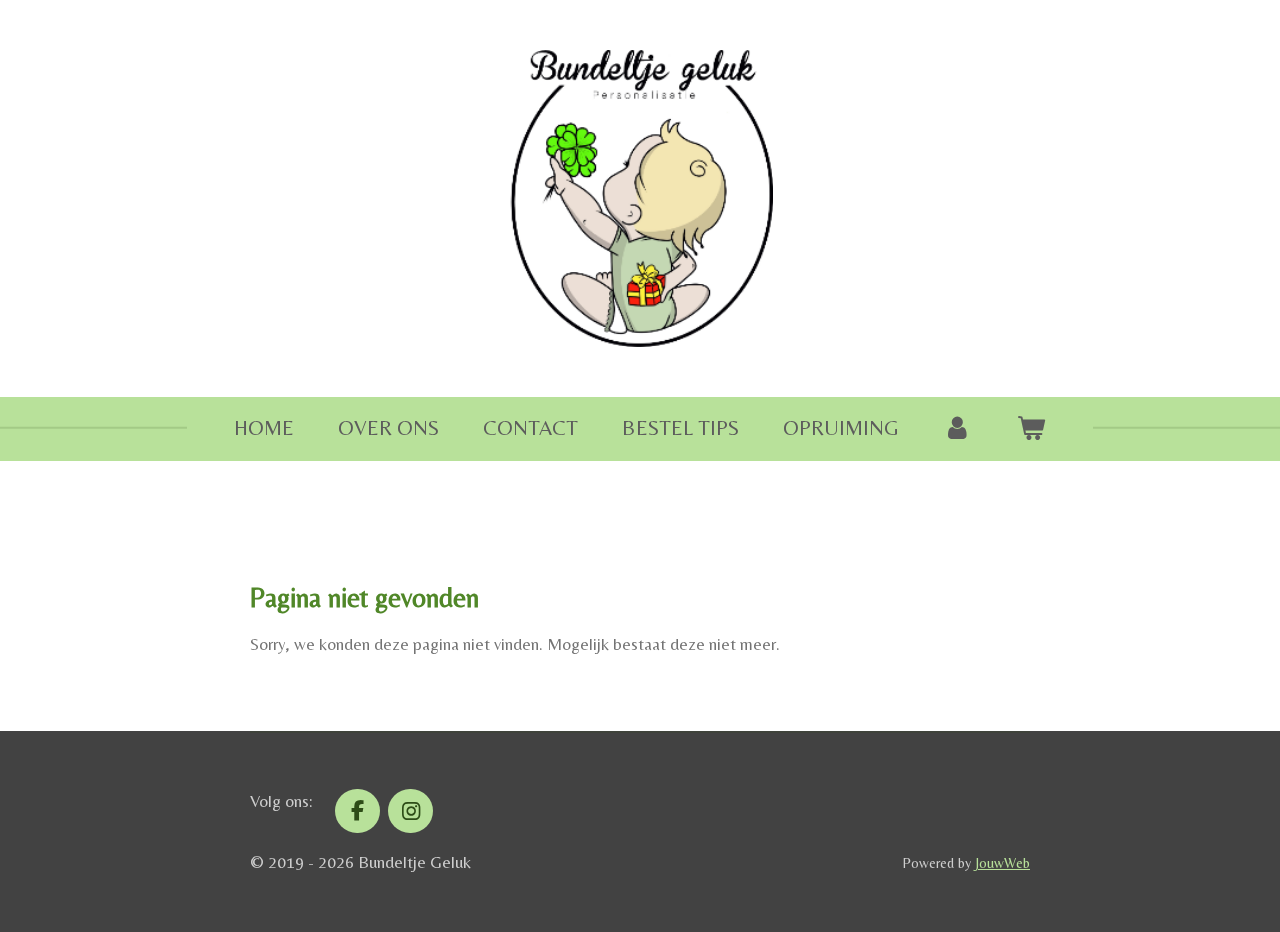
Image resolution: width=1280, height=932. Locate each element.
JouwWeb (1002, 863)
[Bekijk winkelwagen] (1031, 429)
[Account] (957, 429)
